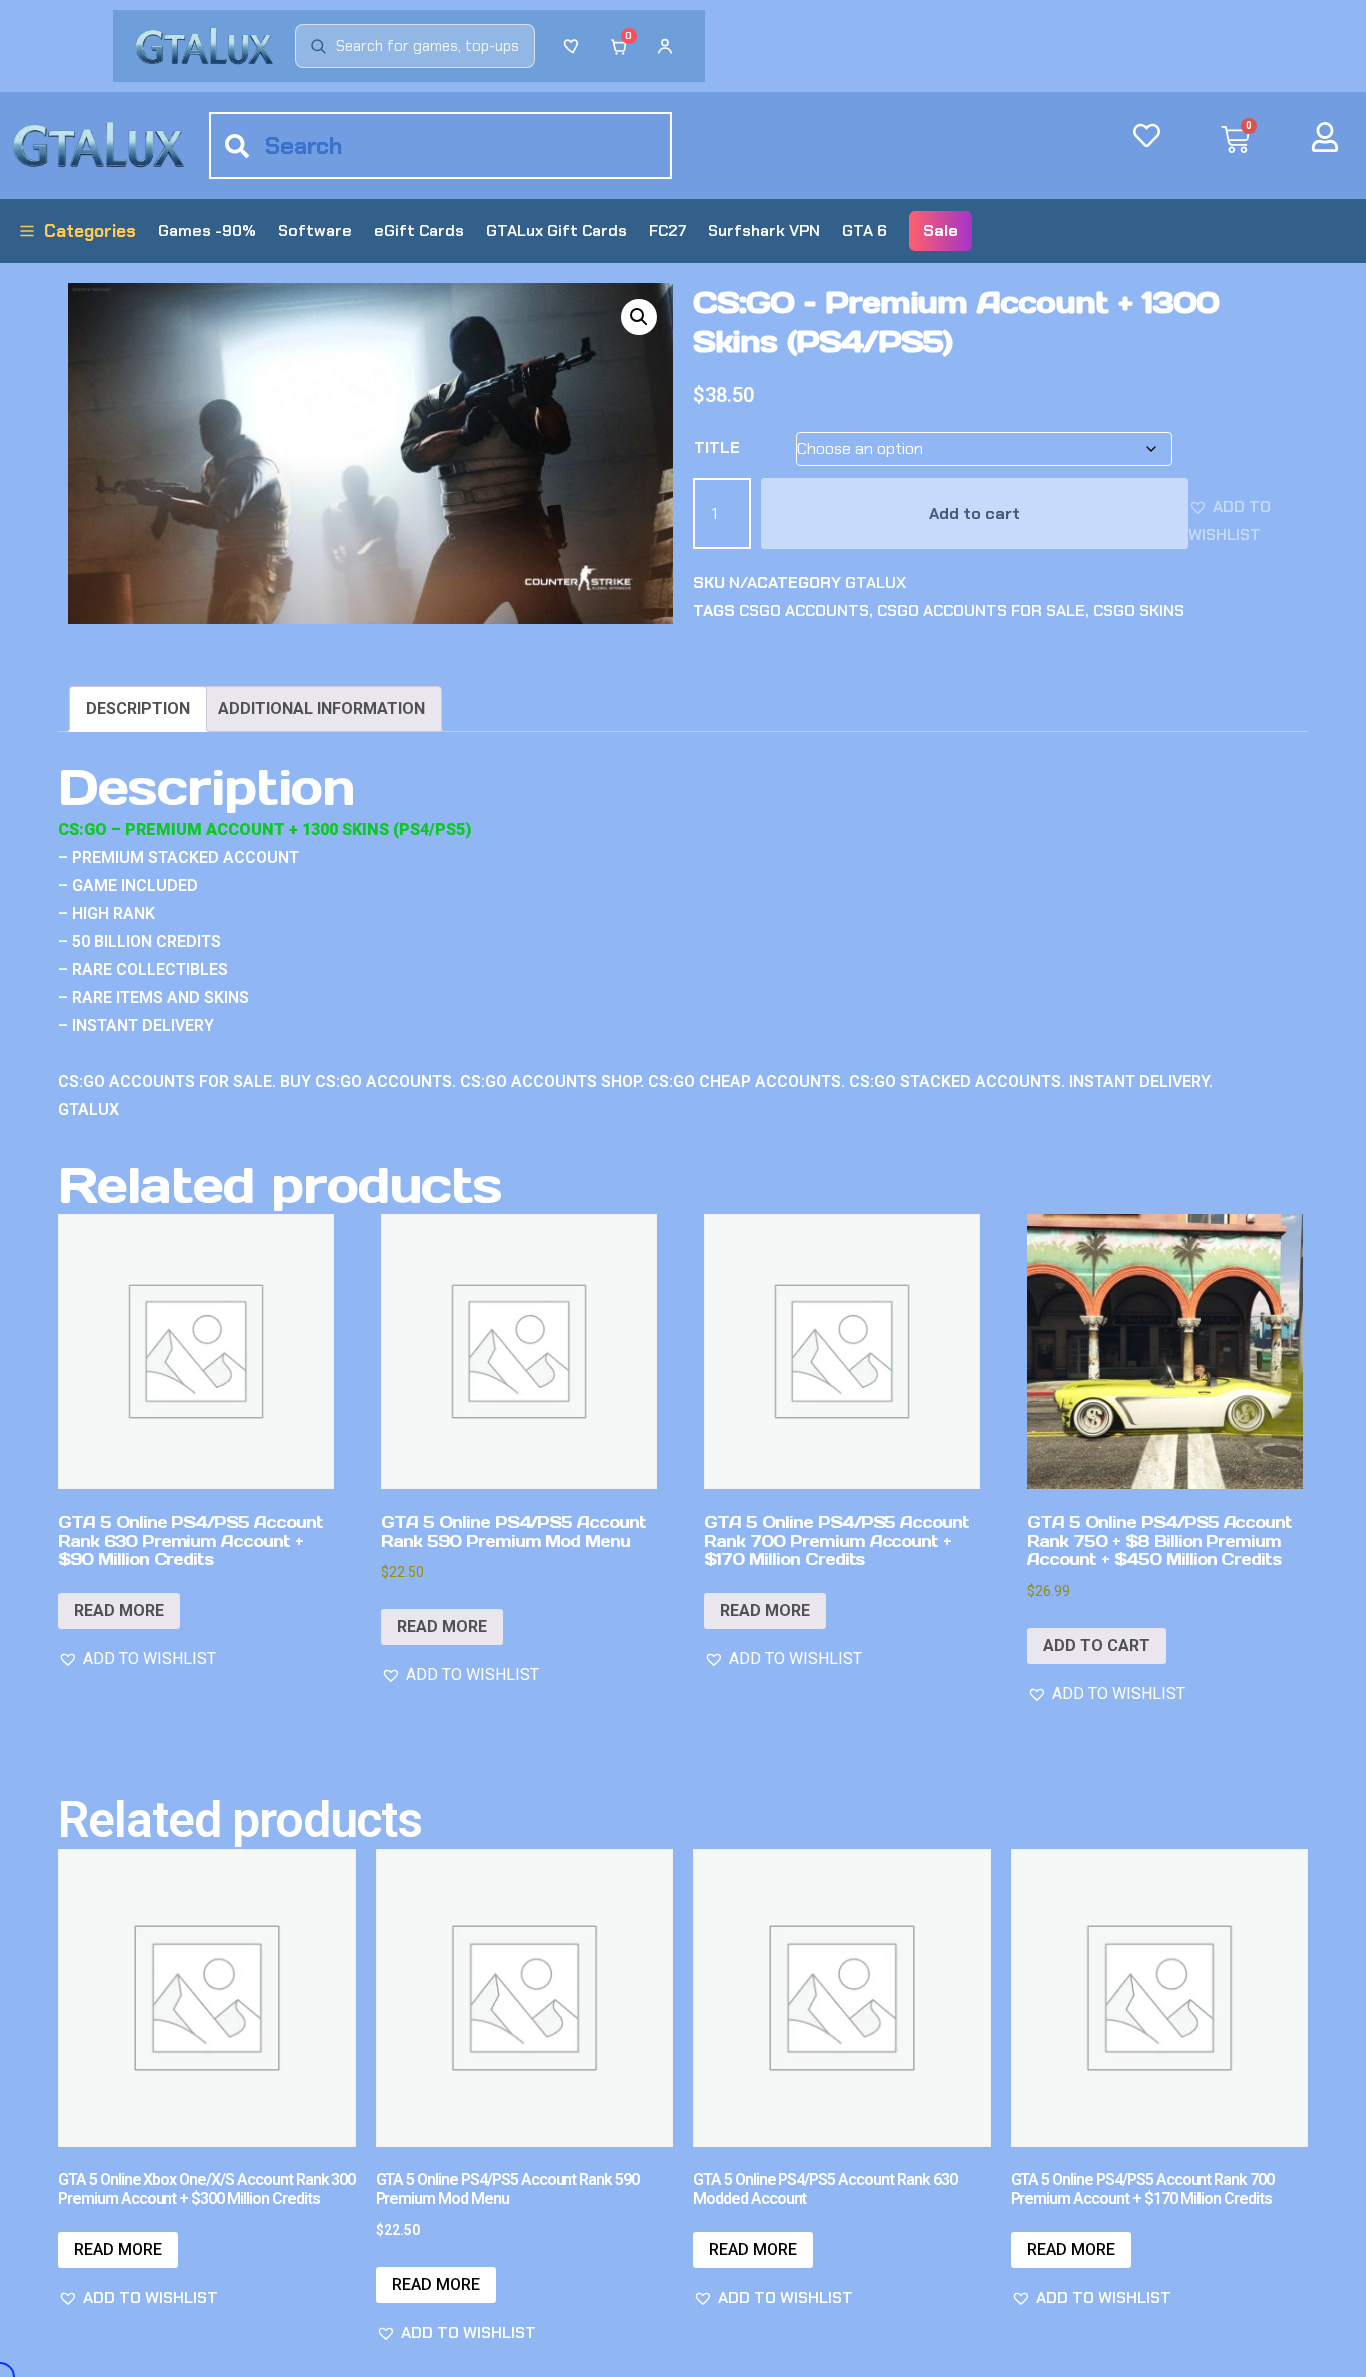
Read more (119, 1610)
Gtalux (875, 582)
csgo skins (1138, 610)
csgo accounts (804, 610)
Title (717, 447)
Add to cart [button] (1096, 1645)
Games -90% (207, 230)
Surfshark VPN (764, 230)
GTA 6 (864, 230)
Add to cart (974, 513)
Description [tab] (138, 708)
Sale (940, 230)
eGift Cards (419, 230)
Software (315, 230)
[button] (639, 317)
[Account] (665, 46)
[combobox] (440, 145)
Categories (90, 231)
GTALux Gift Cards (556, 230)
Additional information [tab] (321, 708)
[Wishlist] (573, 46)
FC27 (667, 230)
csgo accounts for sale (981, 610)
